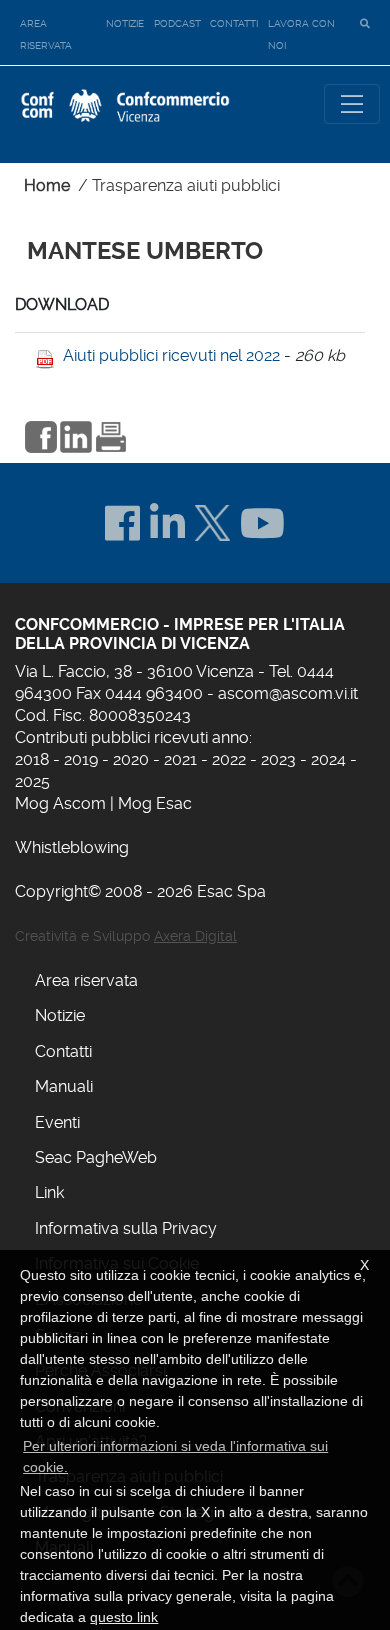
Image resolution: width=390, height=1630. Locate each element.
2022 (229, 759)
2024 (328, 759)
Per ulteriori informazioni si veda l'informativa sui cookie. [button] (175, 1456)
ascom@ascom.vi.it (288, 693)
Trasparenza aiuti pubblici (186, 185)
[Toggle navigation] (352, 104)
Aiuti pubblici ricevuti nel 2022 (171, 355)
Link (49, 1192)
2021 (180, 759)
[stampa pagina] (111, 434)
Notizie (125, 23)
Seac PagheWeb (96, 1157)
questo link (124, 1617)
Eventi (57, 1122)
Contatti (234, 23)
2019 (81, 759)
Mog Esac (155, 803)
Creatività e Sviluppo (126, 936)
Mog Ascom (60, 803)
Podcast (177, 23)
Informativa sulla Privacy (126, 1228)
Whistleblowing (72, 847)
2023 (278, 759)
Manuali (64, 1086)
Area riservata (46, 34)
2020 (131, 759)
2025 (32, 781)
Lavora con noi (301, 34)
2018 (32, 759)
